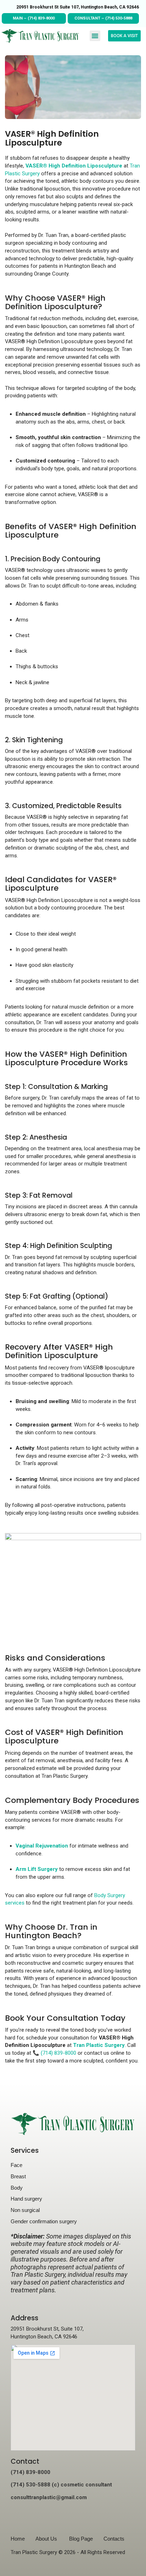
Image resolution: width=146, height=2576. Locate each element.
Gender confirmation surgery (44, 2221)
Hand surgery (26, 2199)
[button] (95, 36)
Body (17, 2188)
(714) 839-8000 (41, 18)
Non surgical (25, 2210)
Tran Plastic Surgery (99, 2045)
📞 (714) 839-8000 (54, 2053)
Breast (18, 2176)
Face (16, 2165)
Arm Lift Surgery (37, 1869)
